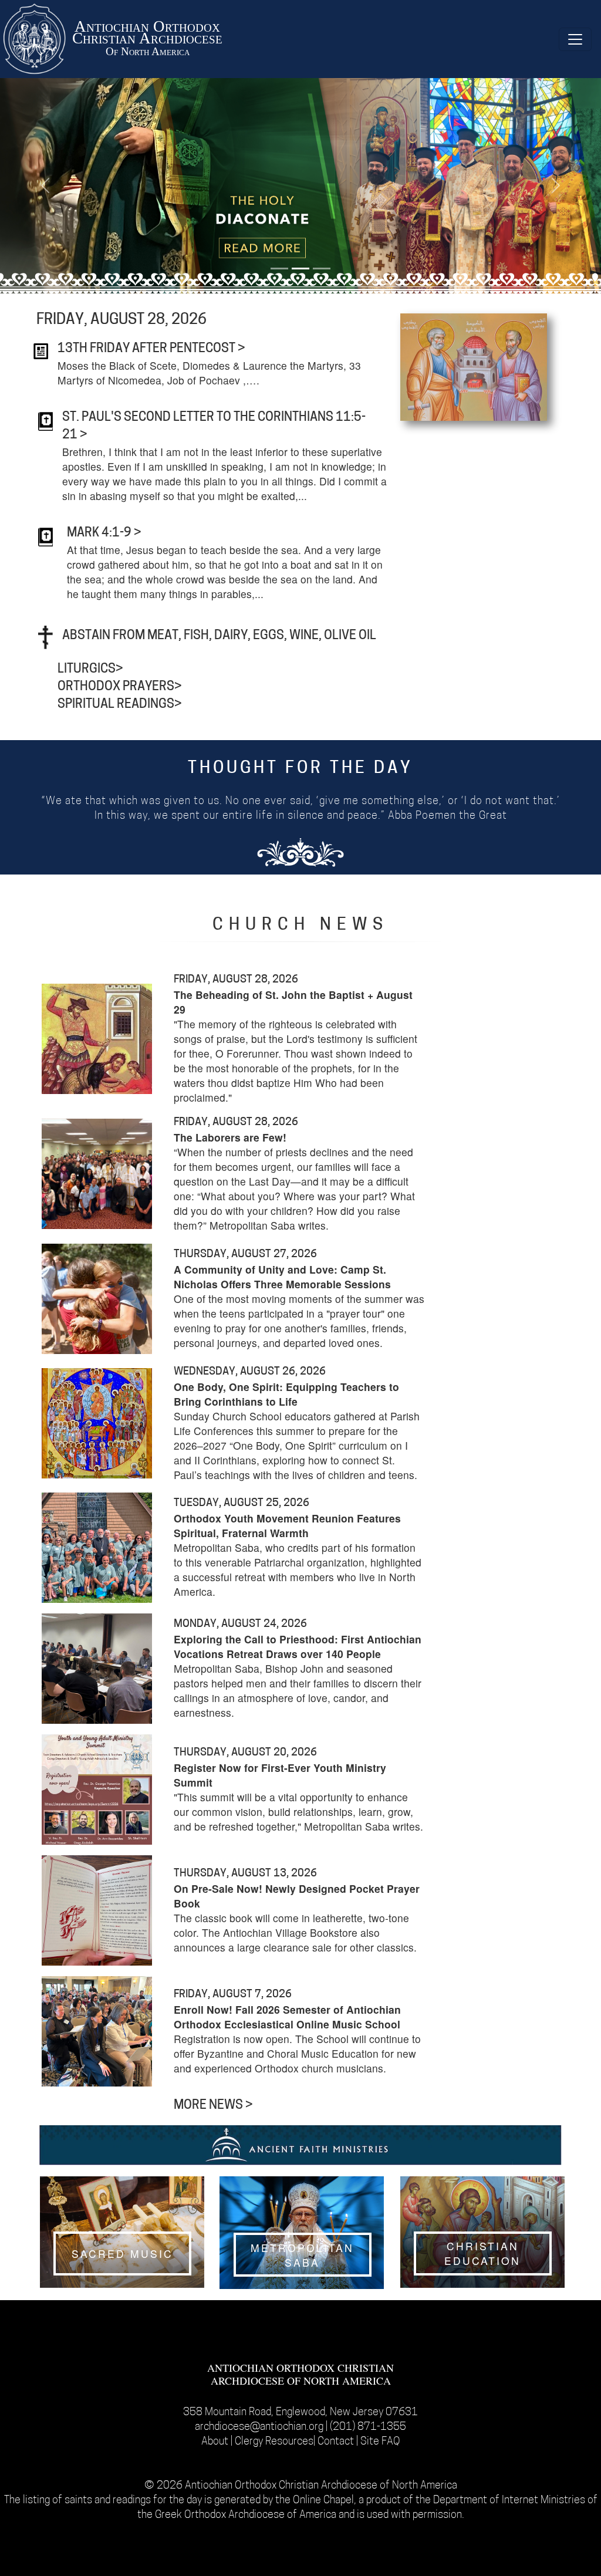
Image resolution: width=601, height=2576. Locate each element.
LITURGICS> (90, 669)
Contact (337, 2442)
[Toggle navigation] (575, 39)
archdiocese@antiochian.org (259, 2427)
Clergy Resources (274, 2442)
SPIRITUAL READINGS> (120, 705)
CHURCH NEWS (300, 926)
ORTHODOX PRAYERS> (120, 687)
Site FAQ (380, 2442)
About (216, 2442)
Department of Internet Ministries (510, 2501)
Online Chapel (323, 2501)
